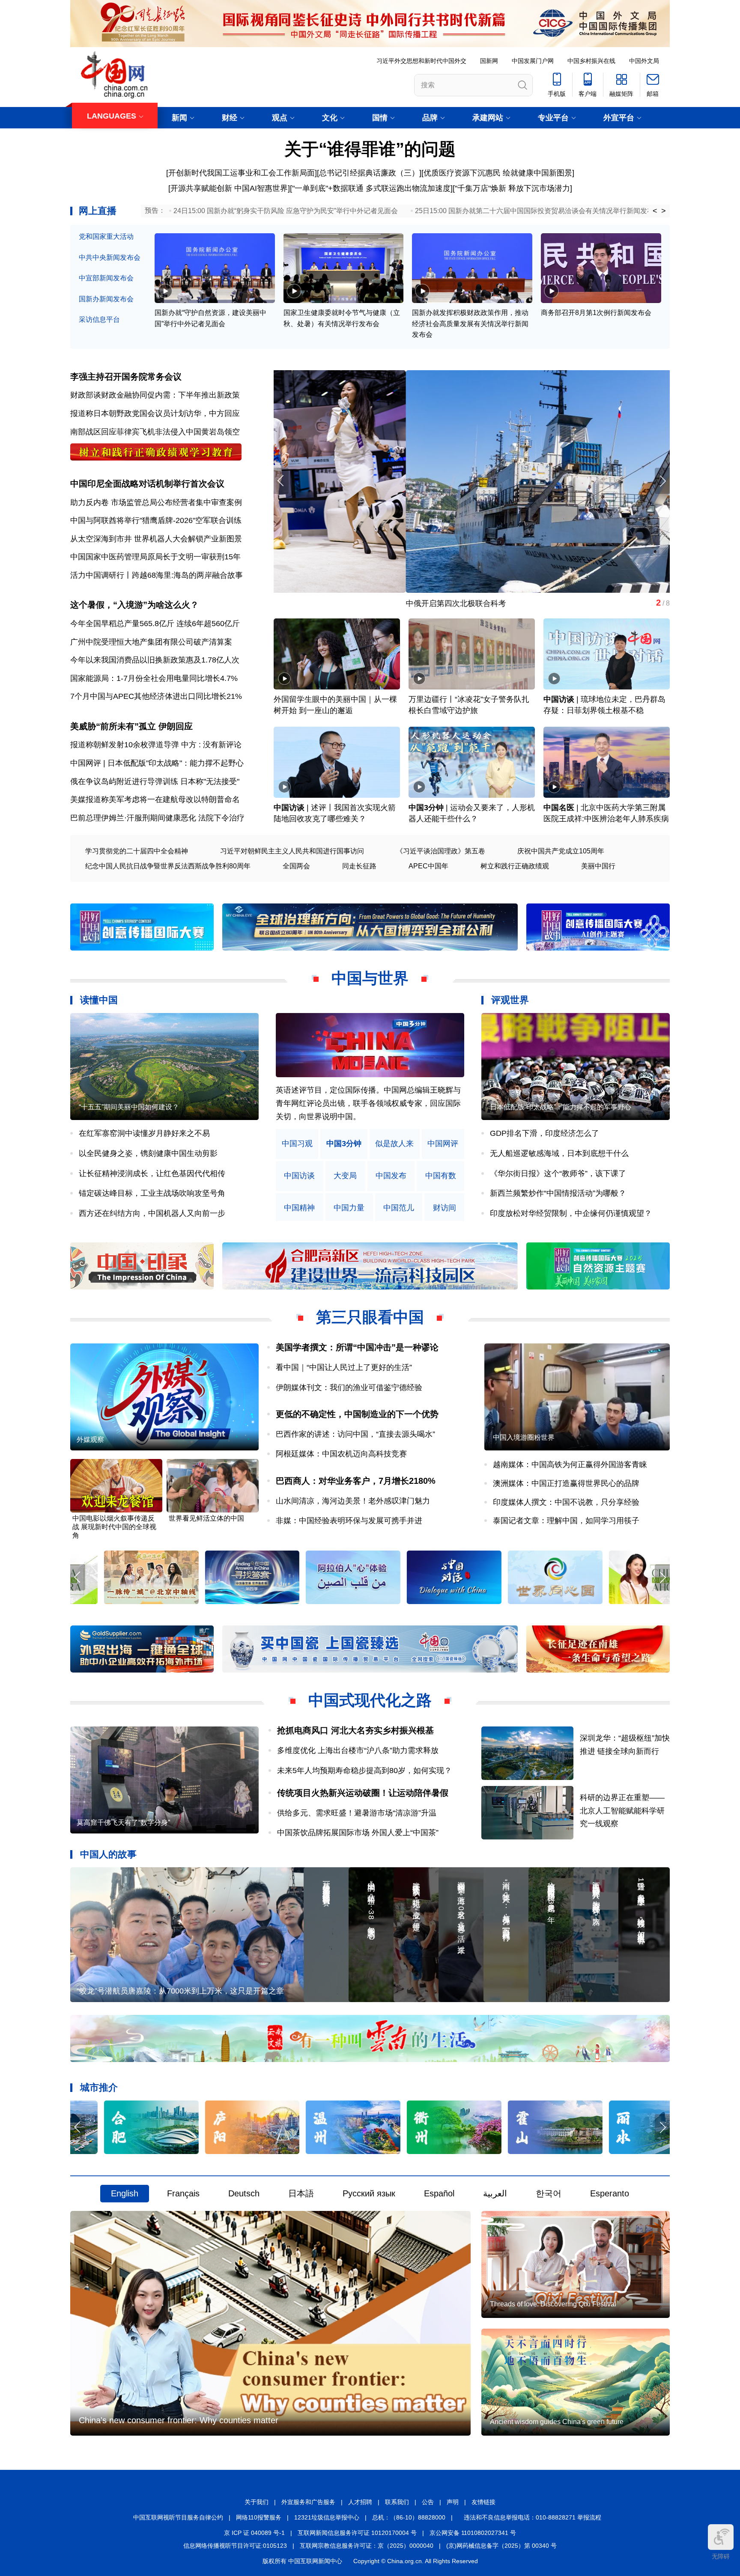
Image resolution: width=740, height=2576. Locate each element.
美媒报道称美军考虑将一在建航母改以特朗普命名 (155, 799)
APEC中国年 (428, 866)
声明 (453, 2502)
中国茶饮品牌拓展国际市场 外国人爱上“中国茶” (362, 1833)
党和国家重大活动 (106, 236)
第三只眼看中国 (370, 1317)
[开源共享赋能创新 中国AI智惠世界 (228, 188)
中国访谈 (559, 699)
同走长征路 (359, 866)
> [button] (664, 211)
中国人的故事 (108, 1854)
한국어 (549, 2193)
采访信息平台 (99, 319)
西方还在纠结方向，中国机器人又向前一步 (152, 1213)
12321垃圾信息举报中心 (327, 2517)
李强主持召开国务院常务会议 (126, 377)
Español (439, 2193)
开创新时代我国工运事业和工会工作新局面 (242, 173)
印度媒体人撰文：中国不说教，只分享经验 (566, 1502)
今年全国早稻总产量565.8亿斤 (122, 624)
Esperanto (610, 2193)
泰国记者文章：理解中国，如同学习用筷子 (566, 1521)
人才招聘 (360, 2502)
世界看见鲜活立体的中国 (206, 1518)
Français (183, 2193)
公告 (428, 2502)
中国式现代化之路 (370, 1700)
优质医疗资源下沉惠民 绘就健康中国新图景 (498, 173)
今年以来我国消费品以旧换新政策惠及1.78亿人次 (155, 660)
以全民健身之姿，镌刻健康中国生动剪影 (148, 1153)
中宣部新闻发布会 (106, 278)
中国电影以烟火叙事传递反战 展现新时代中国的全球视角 (114, 1527)
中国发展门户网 (533, 61)
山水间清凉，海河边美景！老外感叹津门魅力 (353, 1501)
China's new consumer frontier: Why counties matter (179, 2420)
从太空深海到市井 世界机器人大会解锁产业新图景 (156, 539)
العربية (495, 2193)
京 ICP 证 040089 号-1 (254, 2533)
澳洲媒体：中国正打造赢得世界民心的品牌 (566, 1483)
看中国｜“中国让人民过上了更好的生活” (344, 1367)
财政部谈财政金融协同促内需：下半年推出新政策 (155, 395)
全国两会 (296, 866)
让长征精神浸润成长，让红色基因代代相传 (152, 1174)
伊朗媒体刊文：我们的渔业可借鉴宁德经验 (349, 1388)
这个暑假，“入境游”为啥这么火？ (134, 605)
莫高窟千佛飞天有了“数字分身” (326, 603)
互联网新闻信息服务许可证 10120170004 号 (357, 2533)
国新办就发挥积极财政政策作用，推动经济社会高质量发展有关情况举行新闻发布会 (470, 324)
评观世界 (510, 1000)
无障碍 (721, 2556)
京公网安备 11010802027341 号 (473, 2533)
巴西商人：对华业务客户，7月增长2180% (356, 1481)
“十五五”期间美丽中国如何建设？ (129, 1107)
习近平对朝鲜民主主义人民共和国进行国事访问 (292, 851)
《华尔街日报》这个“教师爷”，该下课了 (558, 1174)
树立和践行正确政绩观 (515, 866)
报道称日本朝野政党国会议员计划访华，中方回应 (155, 413)
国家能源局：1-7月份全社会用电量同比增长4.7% (154, 678)
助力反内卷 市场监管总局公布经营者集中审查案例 (156, 502)
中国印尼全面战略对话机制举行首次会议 (147, 484)
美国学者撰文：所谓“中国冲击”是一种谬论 (357, 1347)
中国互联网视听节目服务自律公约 (178, 2517)
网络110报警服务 (259, 2517)
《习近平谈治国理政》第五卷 (441, 851)
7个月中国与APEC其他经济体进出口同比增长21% (156, 696)
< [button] (655, 211)
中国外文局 (644, 61)
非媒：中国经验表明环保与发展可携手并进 (349, 1521)
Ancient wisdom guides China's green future (557, 2422)
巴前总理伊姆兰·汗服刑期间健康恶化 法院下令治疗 (157, 818)
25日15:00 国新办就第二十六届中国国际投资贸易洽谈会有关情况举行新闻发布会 (538, 211)
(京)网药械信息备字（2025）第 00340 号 (501, 2546)
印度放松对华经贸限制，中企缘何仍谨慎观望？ (571, 1213)
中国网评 (443, 1144)
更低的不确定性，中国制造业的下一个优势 (357, 1414)
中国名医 (559, 808)
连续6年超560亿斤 (208, 624)
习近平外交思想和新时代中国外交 (421, 61)
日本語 (301, 2193)
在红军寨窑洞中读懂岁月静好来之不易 (144, 1133)
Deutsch (244, 2193)
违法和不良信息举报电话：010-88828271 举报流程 (533, 2517)
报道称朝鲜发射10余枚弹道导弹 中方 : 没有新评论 (156, 745)
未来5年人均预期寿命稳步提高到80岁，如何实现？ (364, 1771)
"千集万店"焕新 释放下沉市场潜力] (513, 188)
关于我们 (257, 2502)
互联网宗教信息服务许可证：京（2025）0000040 (367, 2546)
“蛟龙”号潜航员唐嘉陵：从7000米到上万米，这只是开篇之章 (180, 1991)
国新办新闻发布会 (106, 299)
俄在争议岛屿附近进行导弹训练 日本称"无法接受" (155, 781)
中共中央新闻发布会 (110, 257)
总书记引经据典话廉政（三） (369, 173)
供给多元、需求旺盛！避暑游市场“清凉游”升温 (357, 1813)
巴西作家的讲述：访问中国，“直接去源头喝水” (355, 1434)
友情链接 (483, 2502)
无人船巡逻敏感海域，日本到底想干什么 (559, 1153)
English (125, 2193)
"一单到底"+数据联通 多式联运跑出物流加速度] (372, 188)
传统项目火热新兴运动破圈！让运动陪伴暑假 (363, 1793)
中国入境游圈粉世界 (524, 1437)
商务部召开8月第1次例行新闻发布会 (596, 313)
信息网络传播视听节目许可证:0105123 (235, 2546)
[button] (662, 481)
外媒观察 (90, 1440)
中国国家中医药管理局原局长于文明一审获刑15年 (155, 557)
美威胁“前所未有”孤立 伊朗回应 (131, 726)
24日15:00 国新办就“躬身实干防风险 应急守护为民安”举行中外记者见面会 (286, 211)
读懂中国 (99, 1000)
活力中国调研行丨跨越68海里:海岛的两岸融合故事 (157, 575)
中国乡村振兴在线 (591, 61)
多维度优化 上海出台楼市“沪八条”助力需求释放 (358, 1750)
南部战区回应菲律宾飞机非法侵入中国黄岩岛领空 (155, 432)
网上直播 (98, 211)
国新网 (489, 61)
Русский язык (369, 2193)
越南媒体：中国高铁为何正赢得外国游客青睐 (570, 1465)
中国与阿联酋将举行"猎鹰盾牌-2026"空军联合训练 (156, 520)
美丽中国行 (598, 866)
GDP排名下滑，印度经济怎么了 (545, 1133)
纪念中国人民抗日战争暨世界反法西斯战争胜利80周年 (168, 866)
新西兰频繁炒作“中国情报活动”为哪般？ (558, 1193)
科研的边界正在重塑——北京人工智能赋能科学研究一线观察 (622, 1811)
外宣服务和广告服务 (308, 2502)
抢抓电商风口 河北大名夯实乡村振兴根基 (355, 1730)
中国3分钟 (426, 808)
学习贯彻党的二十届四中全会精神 (137, 851)
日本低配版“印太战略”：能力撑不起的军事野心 (561, 1107)
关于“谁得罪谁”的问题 (370, 149)
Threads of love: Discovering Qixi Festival (553, 2304)
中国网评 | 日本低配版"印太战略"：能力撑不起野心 (157, 763)
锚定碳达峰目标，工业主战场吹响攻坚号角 (152, 1193)
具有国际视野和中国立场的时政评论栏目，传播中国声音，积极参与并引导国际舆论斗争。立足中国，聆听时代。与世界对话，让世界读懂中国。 (368, 1103)
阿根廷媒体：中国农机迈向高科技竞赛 (341, 1454)
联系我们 (397, 2502)
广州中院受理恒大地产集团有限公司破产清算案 (151, 642)
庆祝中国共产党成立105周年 (561, 851)
